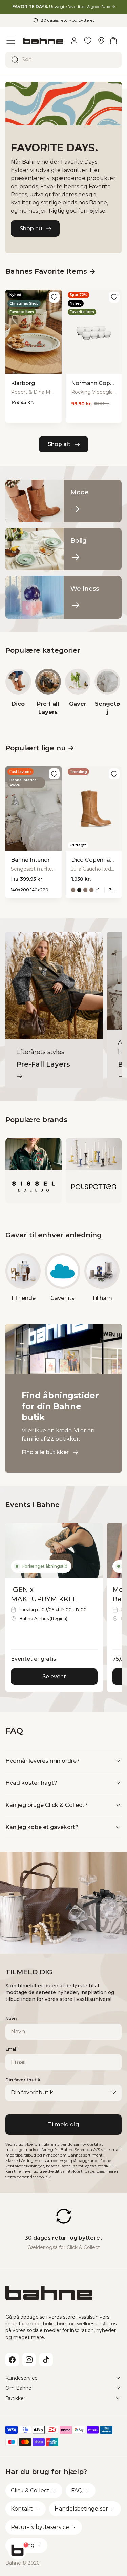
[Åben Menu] (11, 41)
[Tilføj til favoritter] (54, 297)
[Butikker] (101, 41)
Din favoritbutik (23, 2080)
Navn (11, 2019)
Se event (54, 1676)
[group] (18, 692)
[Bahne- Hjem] (43, 41)
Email (12, 2049)
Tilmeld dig (63, 2124)
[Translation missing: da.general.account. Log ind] (74, 41)
